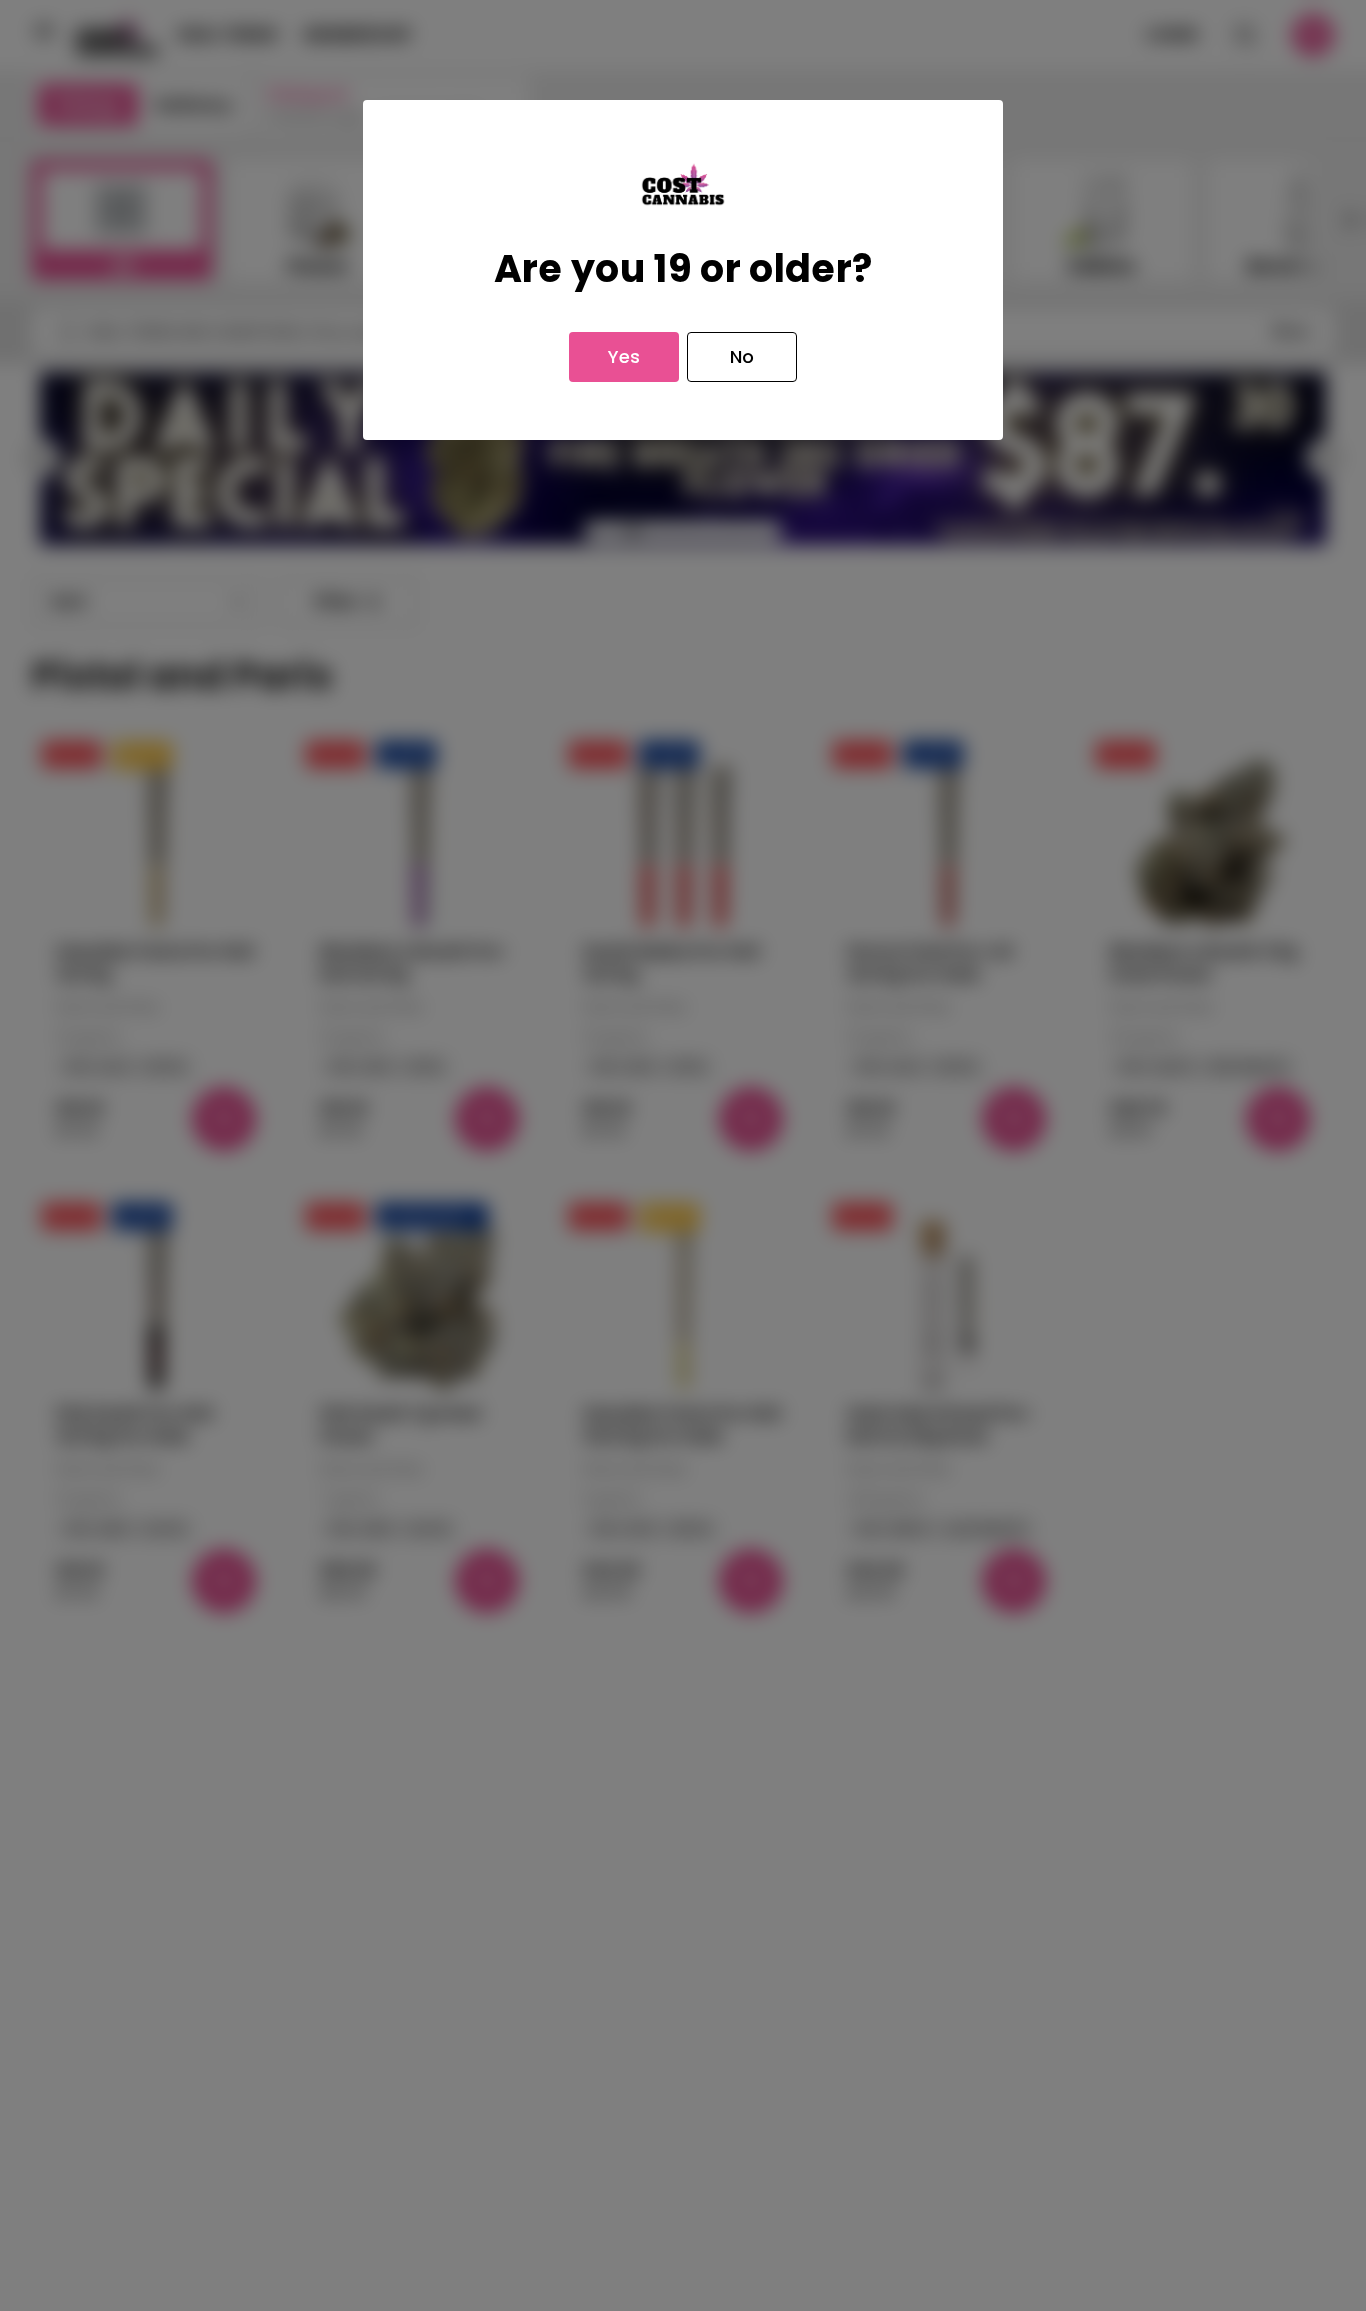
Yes (624, 356)
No (742, 356)
